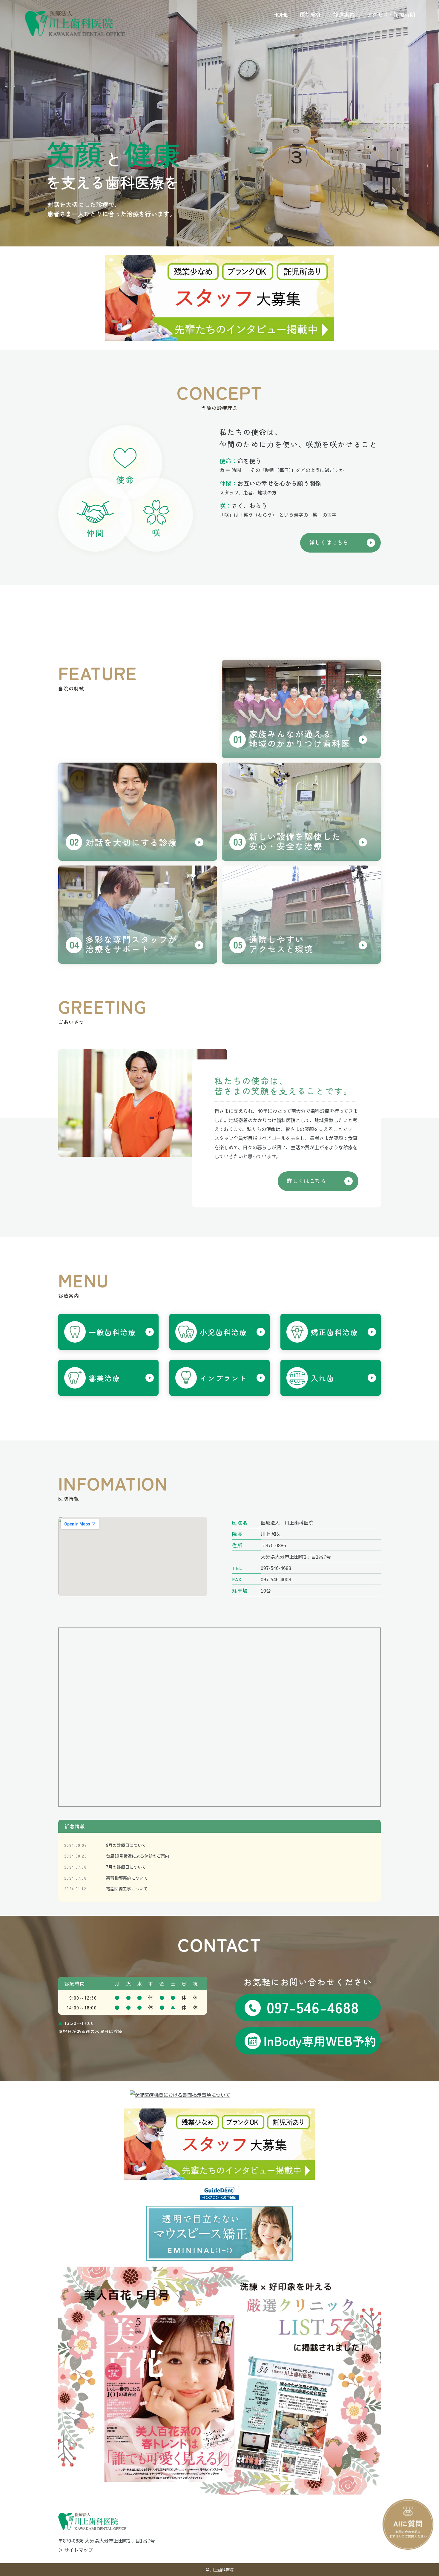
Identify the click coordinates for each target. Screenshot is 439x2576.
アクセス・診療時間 (391, 14)
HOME (281, 14)
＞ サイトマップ (76, 2550)
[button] (340, 543)
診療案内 (344, 14)
